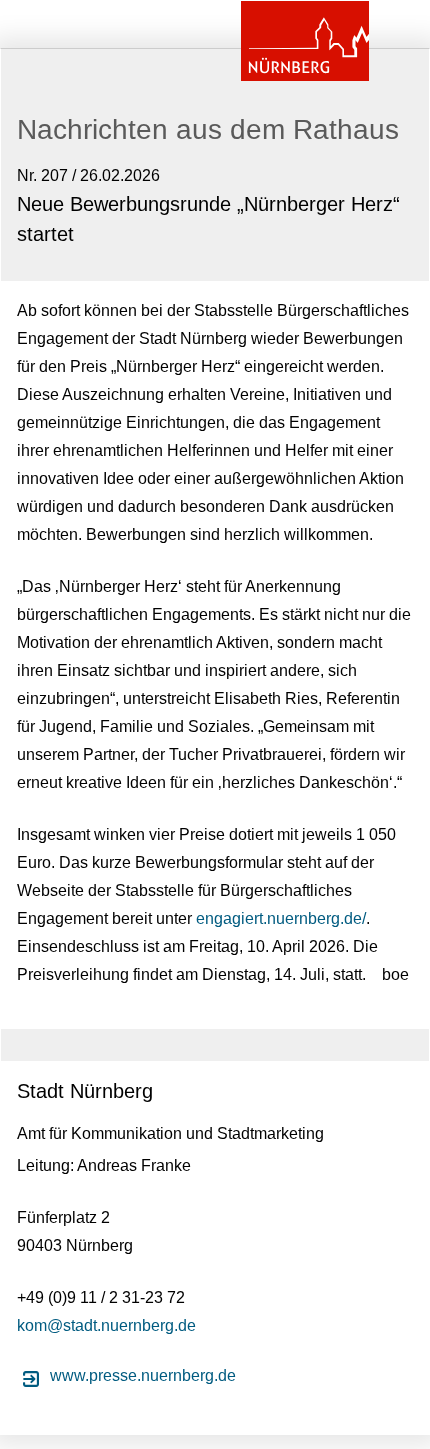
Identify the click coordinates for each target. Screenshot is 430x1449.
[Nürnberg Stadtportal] (305, 41)
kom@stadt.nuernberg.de (106, 1325)
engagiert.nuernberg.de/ (281, 918)
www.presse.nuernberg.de (143, 1375)
